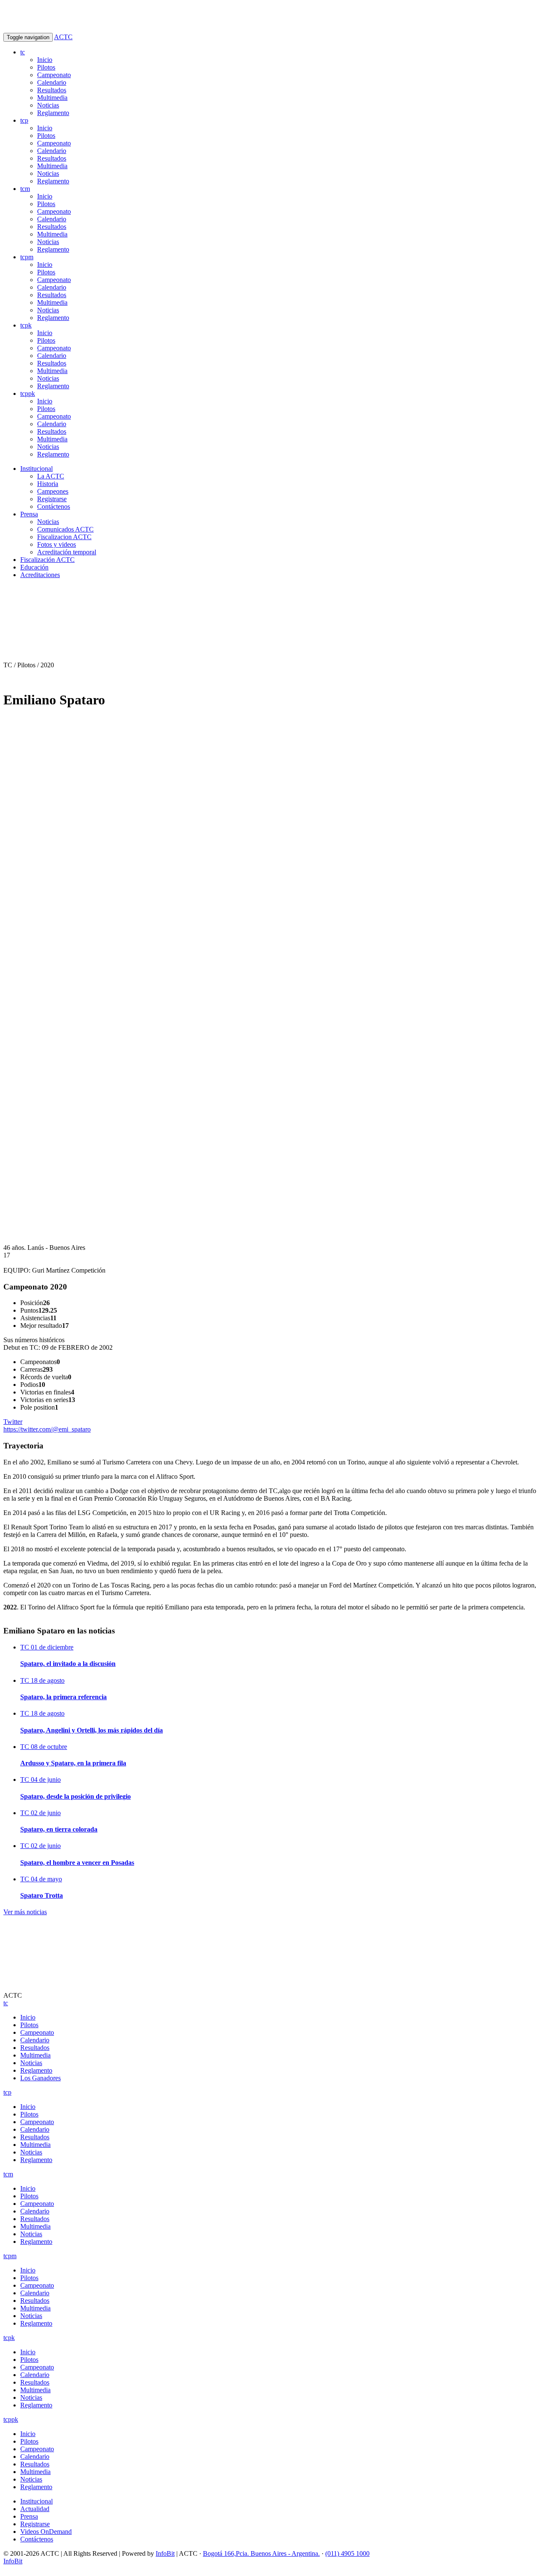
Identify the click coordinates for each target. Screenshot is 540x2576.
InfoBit (165, 2553)
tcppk (28, 394)
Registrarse (52, 499)
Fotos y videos (57, 544)
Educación (34, 567)
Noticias (48, 105)
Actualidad (35, 2509)
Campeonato (54, 75)
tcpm (27, 257)
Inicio (45, 60)
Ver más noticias (25, 1912)
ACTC (63, 37)
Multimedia (52, 98)
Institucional (36, 469)
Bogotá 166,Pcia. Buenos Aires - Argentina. (261, 2553)
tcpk (26, 325)
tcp (24, 120)
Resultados (52, 90)
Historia (48, 484)
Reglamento (53, 113)
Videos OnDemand (46, 2532)
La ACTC (51, 476)
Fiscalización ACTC (47, 560)
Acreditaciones (40, 575)
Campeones (53, 491)
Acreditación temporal (67, 552)
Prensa (29, 514)
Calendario (52, 82)
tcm (25, 189)
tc (23, 52)
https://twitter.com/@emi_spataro (47, 1425)
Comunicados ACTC (65, 529)
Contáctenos (54, 506)
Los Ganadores (40, 2078)
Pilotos (46, 67)
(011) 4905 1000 (347, 2553)
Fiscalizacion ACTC (64, 537)
